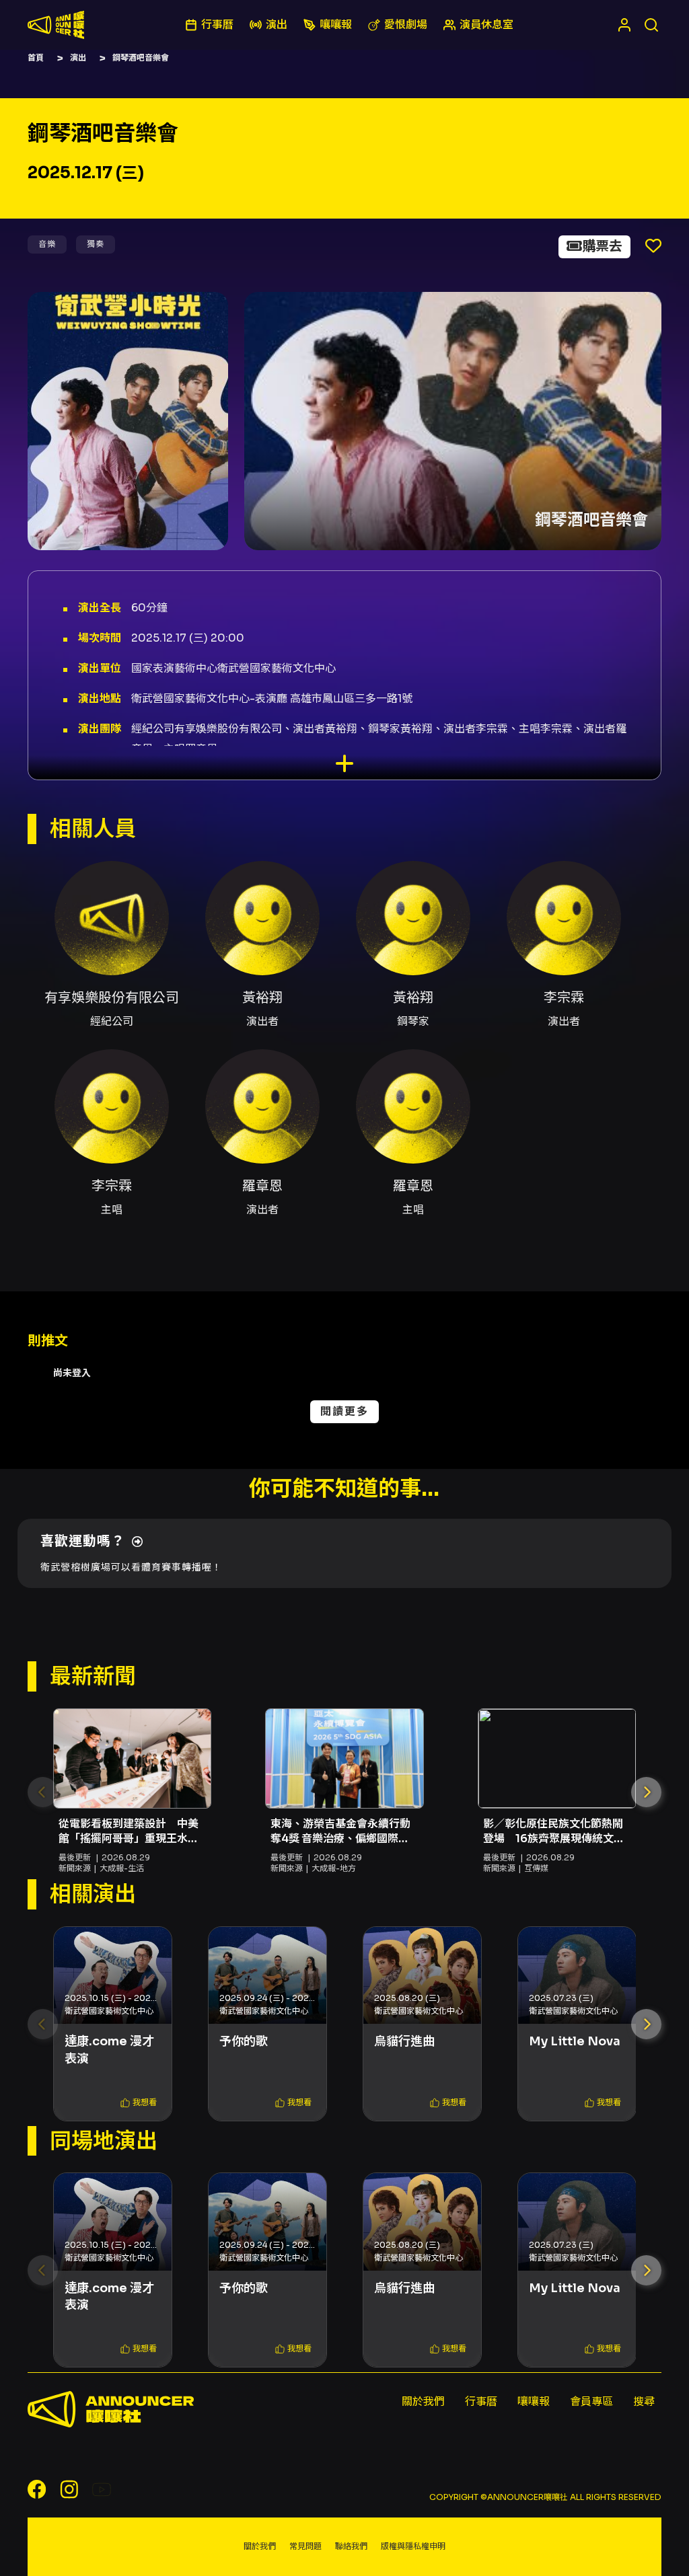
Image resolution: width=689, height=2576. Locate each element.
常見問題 (305, 2546)
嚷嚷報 (534, 2401)
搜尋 (644, 2401)
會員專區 (591, 2401)
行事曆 (481, 2401)
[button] (646, 1792)
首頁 (36, 58)
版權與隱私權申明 (413, 2546)
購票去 (602, 247)
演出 (78, 58)
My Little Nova (575, 2041)
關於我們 (423, 2401)
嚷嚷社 (56, 25)
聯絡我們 (351, 2546)
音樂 (47, 244)
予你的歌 (244, 2041)
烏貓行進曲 (404, 2041)
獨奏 (96, 244)
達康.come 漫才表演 (109, 2050)
